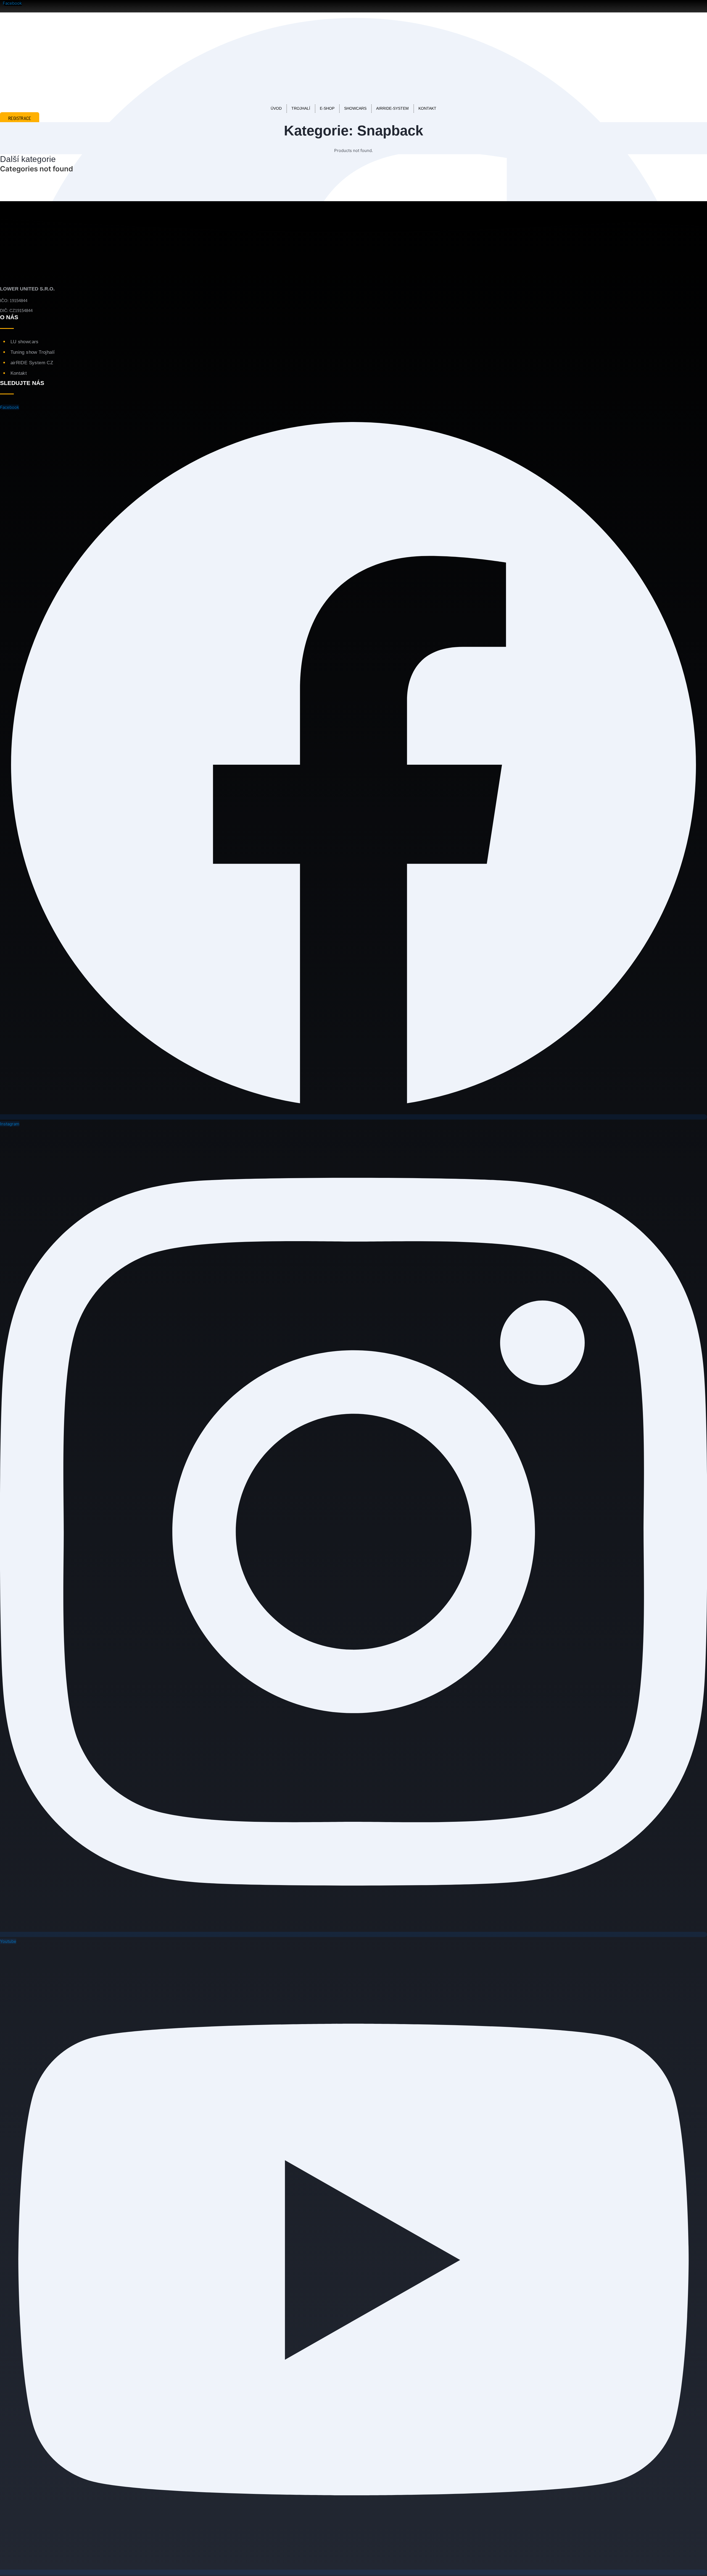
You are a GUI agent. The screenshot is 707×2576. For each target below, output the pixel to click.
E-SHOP (327, 108)
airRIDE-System (392, 108)
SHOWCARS (355, 108)
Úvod (276, 108)
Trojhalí (301, 108)
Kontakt (427, 108)
